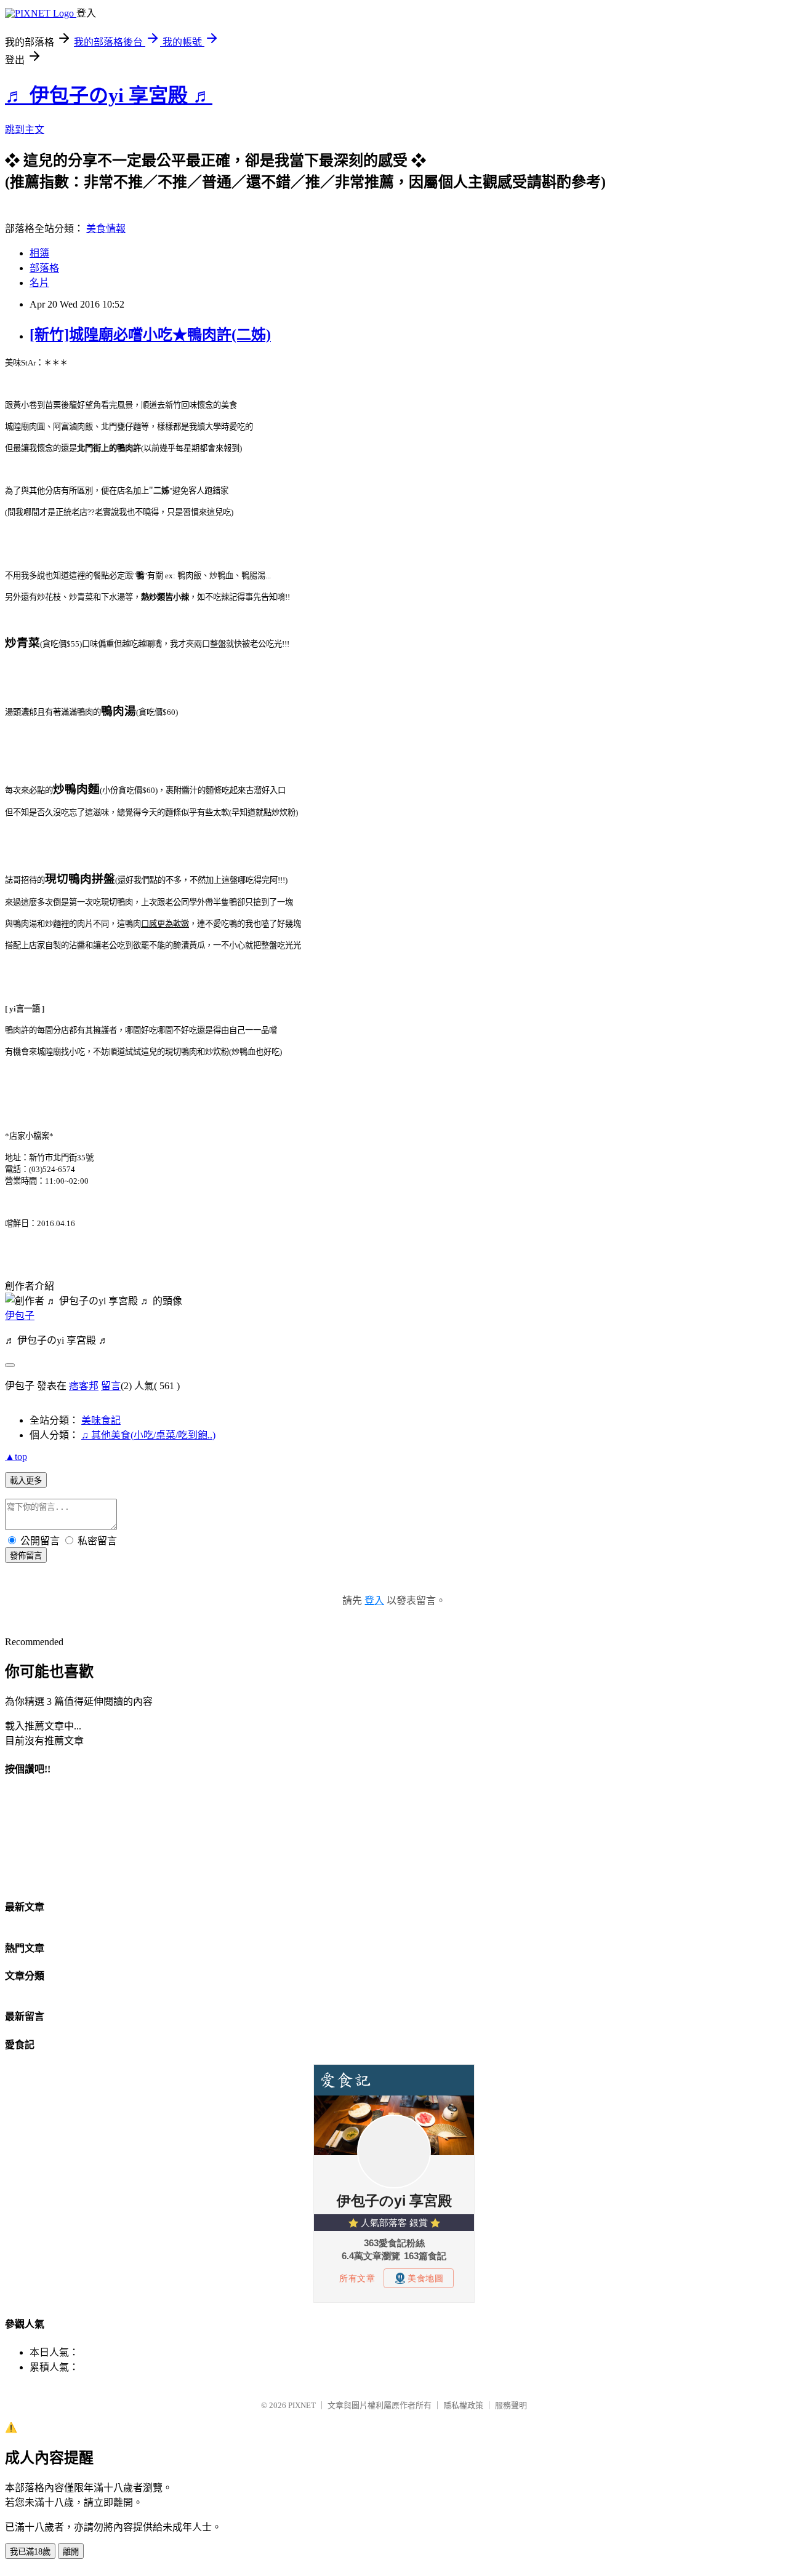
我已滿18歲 (30, 2552)
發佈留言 (26, 1556)
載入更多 (26, 1481)
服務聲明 (511, 2405)
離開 (71, 2552)
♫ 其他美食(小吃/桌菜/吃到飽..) (148, 1435)
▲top (16, 1457)
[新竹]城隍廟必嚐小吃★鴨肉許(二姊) (150, 335)
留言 (111, 1386)
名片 (39, 283)
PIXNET (302, 2405)
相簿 (39, 253)
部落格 (44, 268)
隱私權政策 (463, 2405)
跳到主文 (25, 130)
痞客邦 (84, 1386)
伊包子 (20, 1316)
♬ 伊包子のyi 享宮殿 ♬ (109, 95)
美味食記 (101, 1420)
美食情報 (106, 229)
